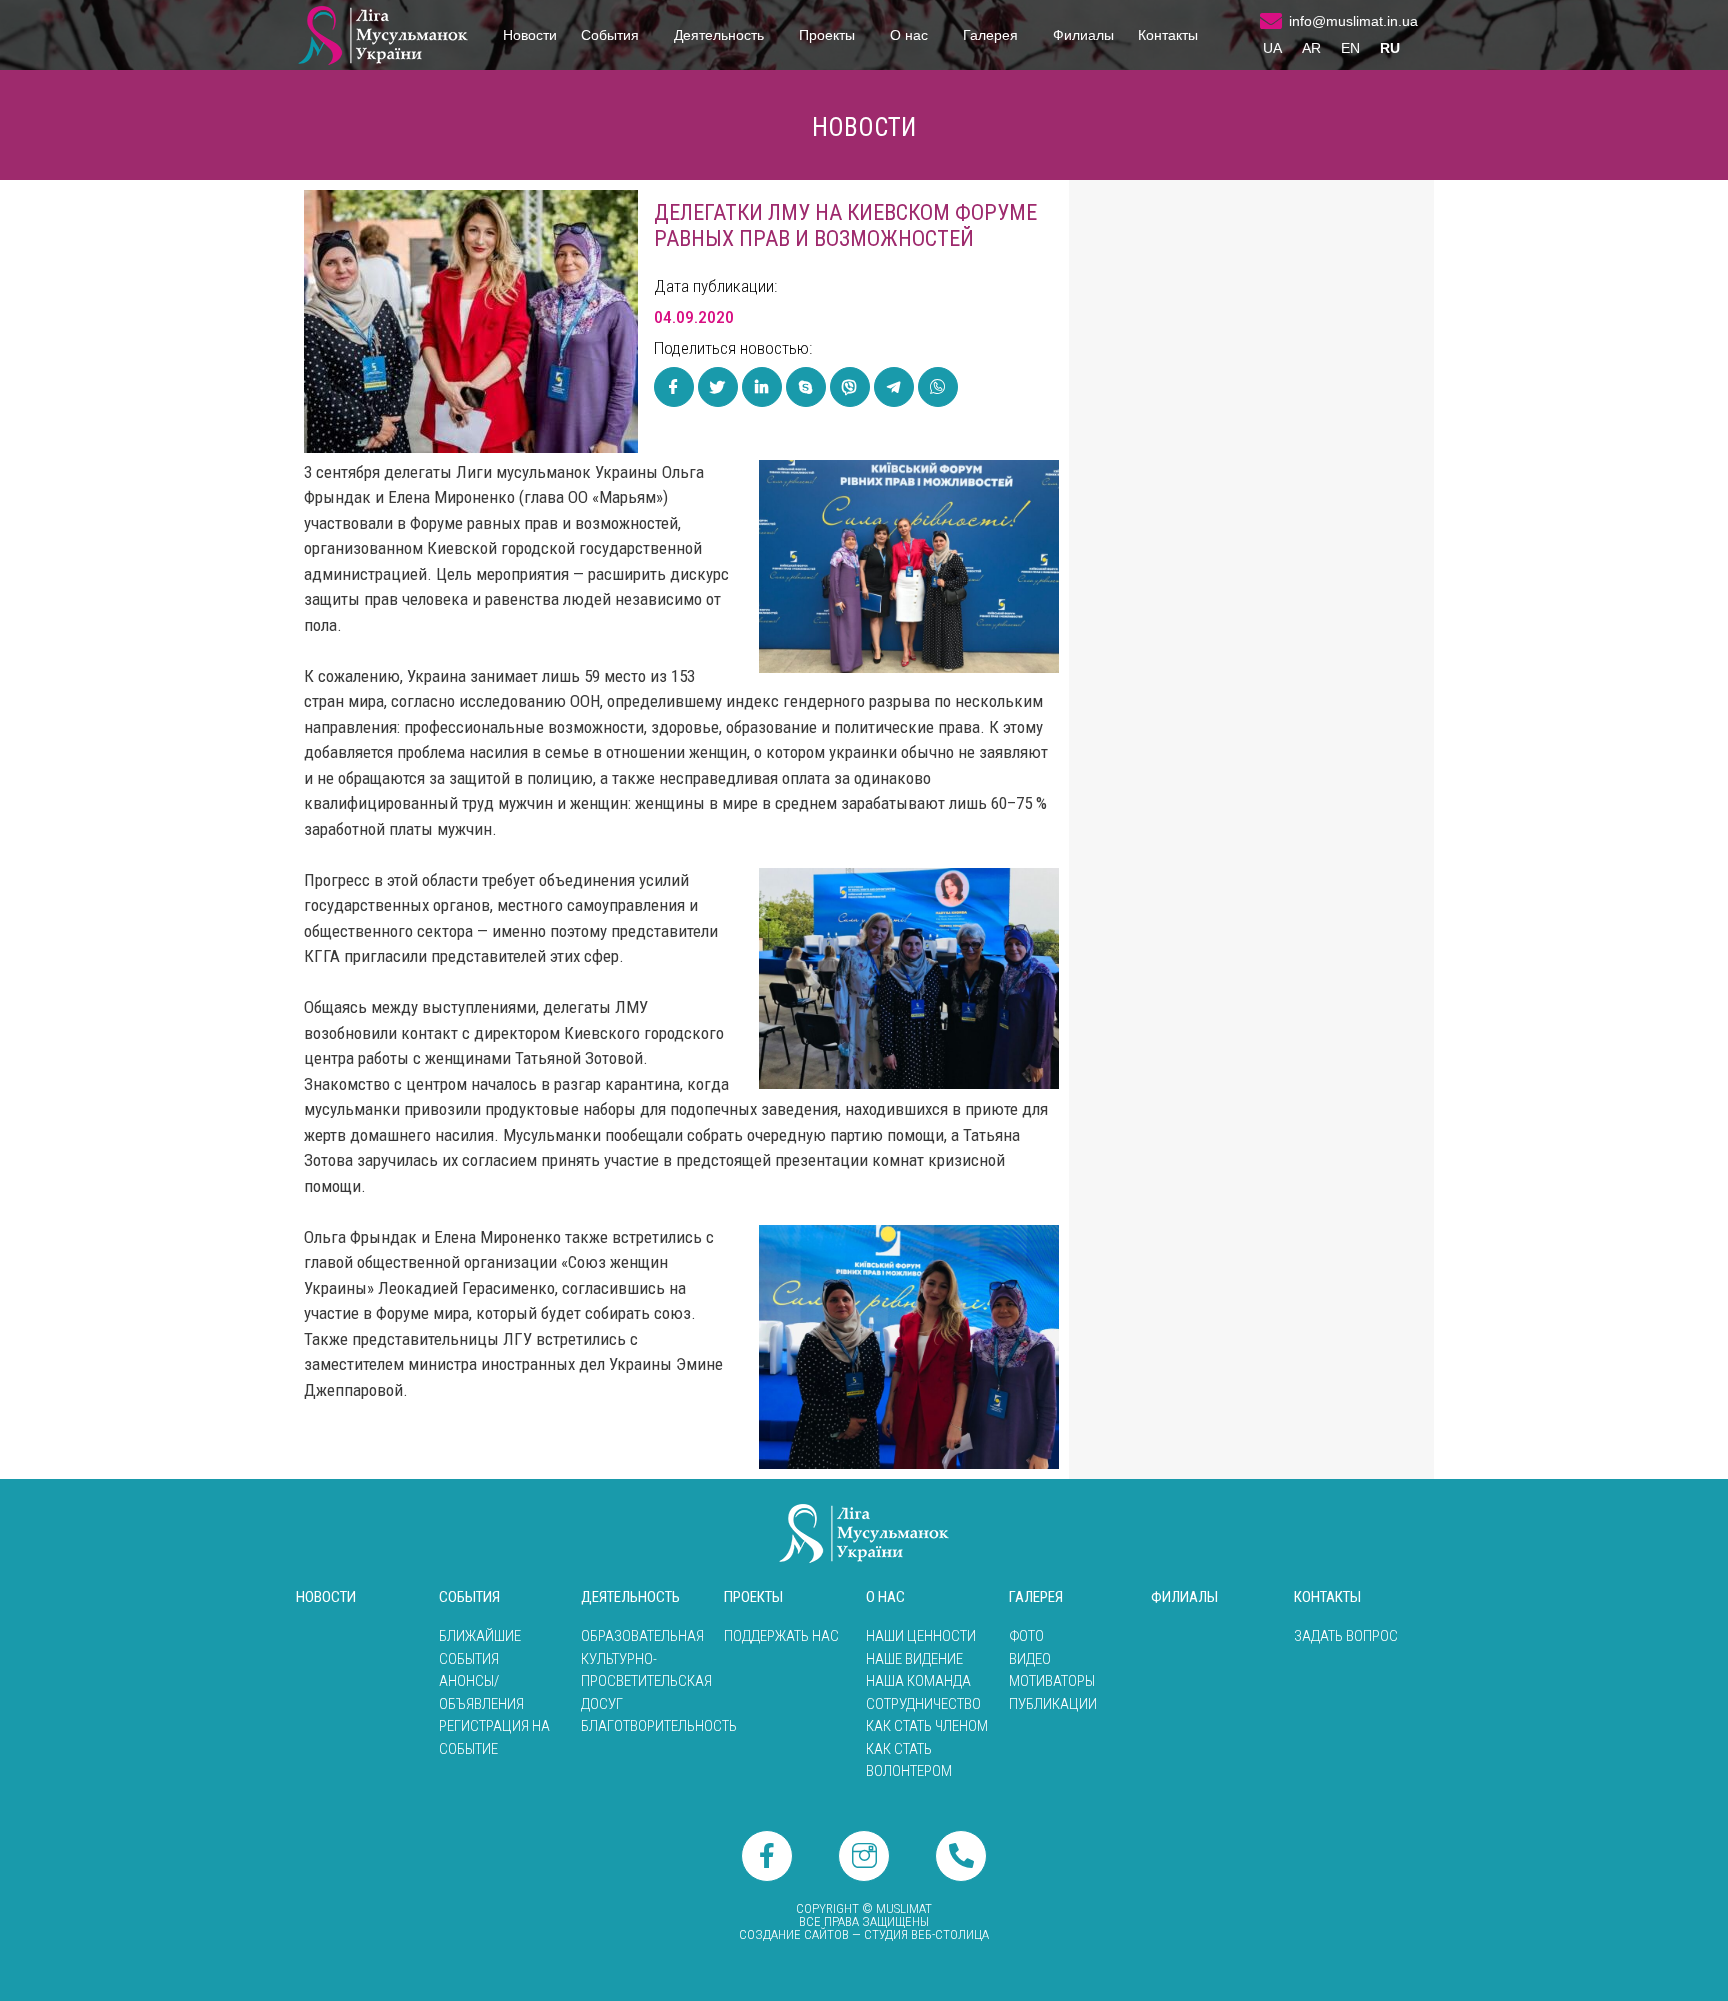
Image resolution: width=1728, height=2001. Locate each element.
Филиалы (1083, 35)
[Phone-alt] (961, 1856)
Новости (530, 35)
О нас (909, 35)
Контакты (1168, 35)
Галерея (990, 35)
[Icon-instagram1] (864, 1856)
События (610, 35)
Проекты (827, 35)
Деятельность (719, 35)
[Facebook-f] (767, 1856)
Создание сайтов (794, 1934)
